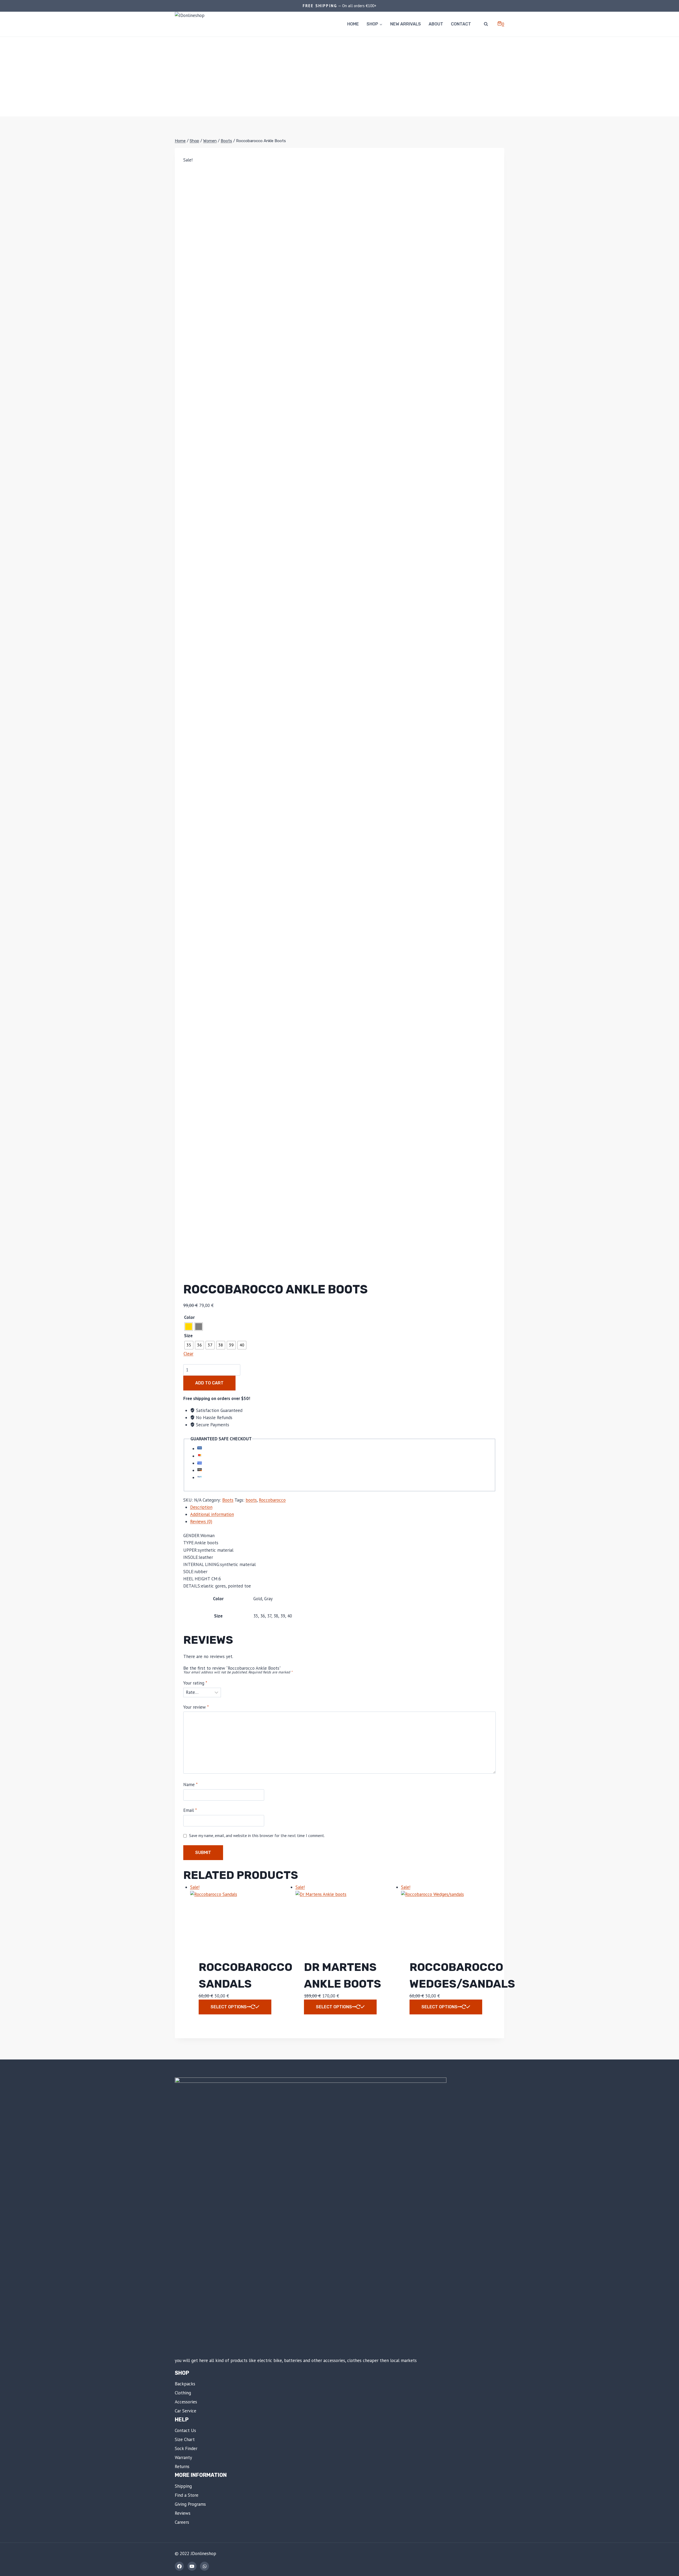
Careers (182, 2522)
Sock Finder (186, 2448)
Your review (196, 1707)
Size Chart (185, 2439)
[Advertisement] (339, 77)
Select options (229, 2007)
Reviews (183, 2513)
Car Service (186, 2411)
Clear (188, 1354)
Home (353, 24)
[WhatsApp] (204, 2566)
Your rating (195, 1683)
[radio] (189, 1327)
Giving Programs (190, 2504)
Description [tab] (201, 1507)
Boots (228, 1500)
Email (190, 1810)
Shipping (183, 2486)
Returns (182, 2466)
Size (188, 1336)
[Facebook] (179, 2566)
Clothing (183, 2393)
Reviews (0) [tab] (201, 1521)
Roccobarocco (272, 1500)
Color (189, 1317)
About (436, 24)
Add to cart (209, 1383)
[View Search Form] (486, 24)
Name (190, 1785)
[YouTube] (192, 2566)
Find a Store (187, 2495)
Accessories (186, 2402)
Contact (461, 24)
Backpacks (185, 2384)
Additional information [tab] (212, 1514)
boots (251, 1500)
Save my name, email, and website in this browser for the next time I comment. (257, 1836)
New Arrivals (406, 24)
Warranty (183, 2457)
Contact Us (185, 2430)
